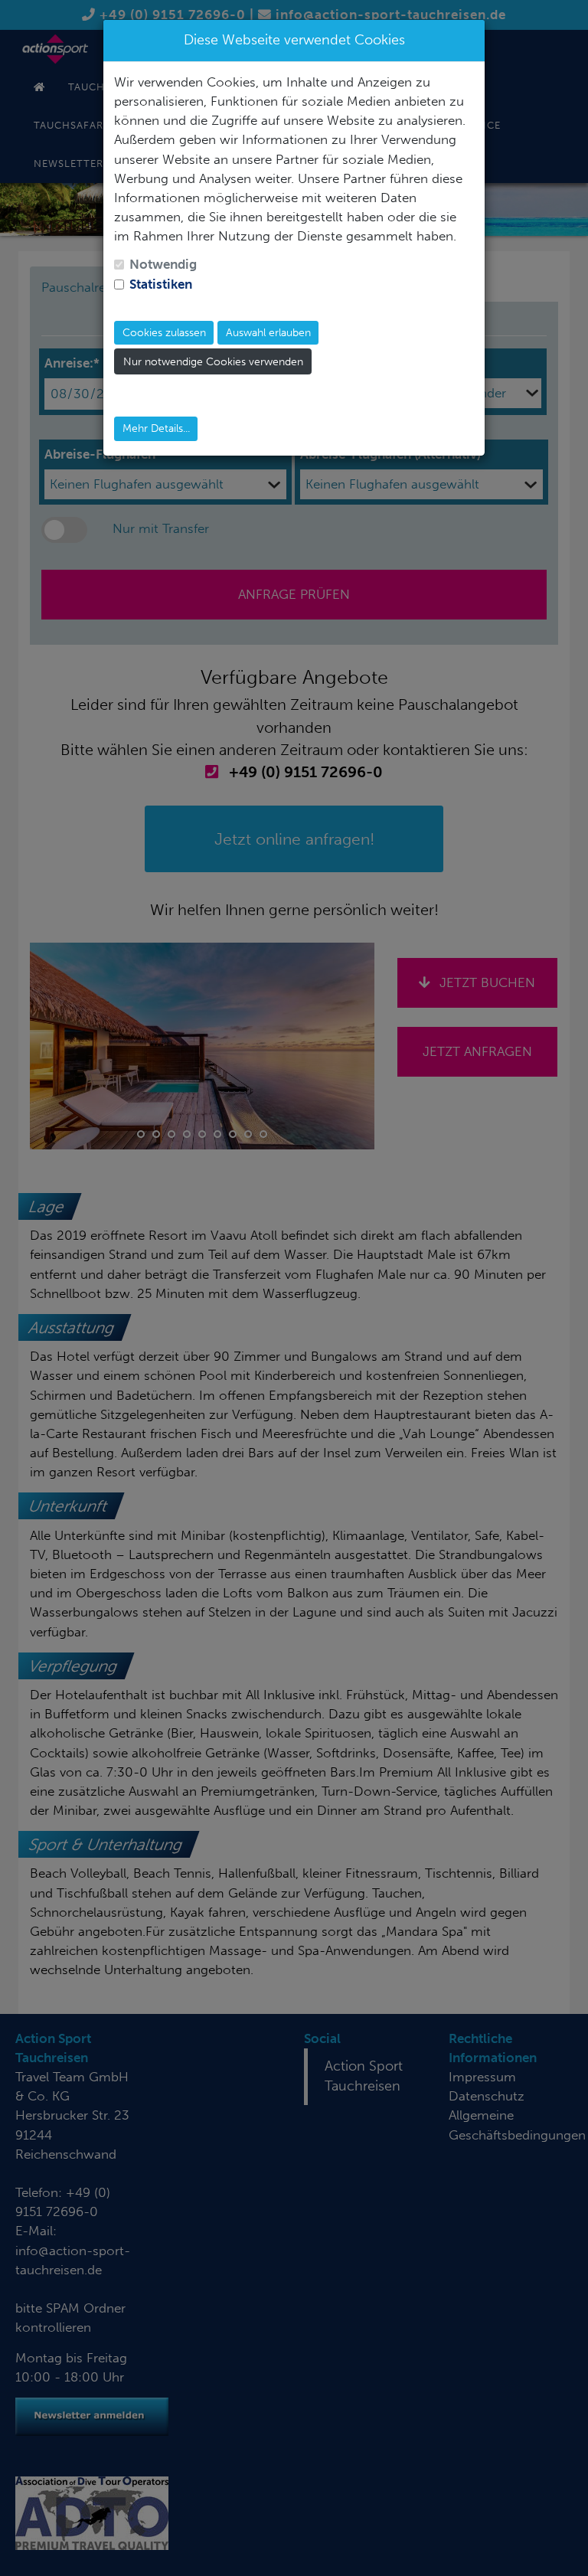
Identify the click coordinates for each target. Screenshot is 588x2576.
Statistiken (161, 284)
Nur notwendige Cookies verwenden (213, 362)
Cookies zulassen (164, 333)
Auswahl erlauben (268, 333)
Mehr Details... (156, 428)
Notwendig (163, 264)
